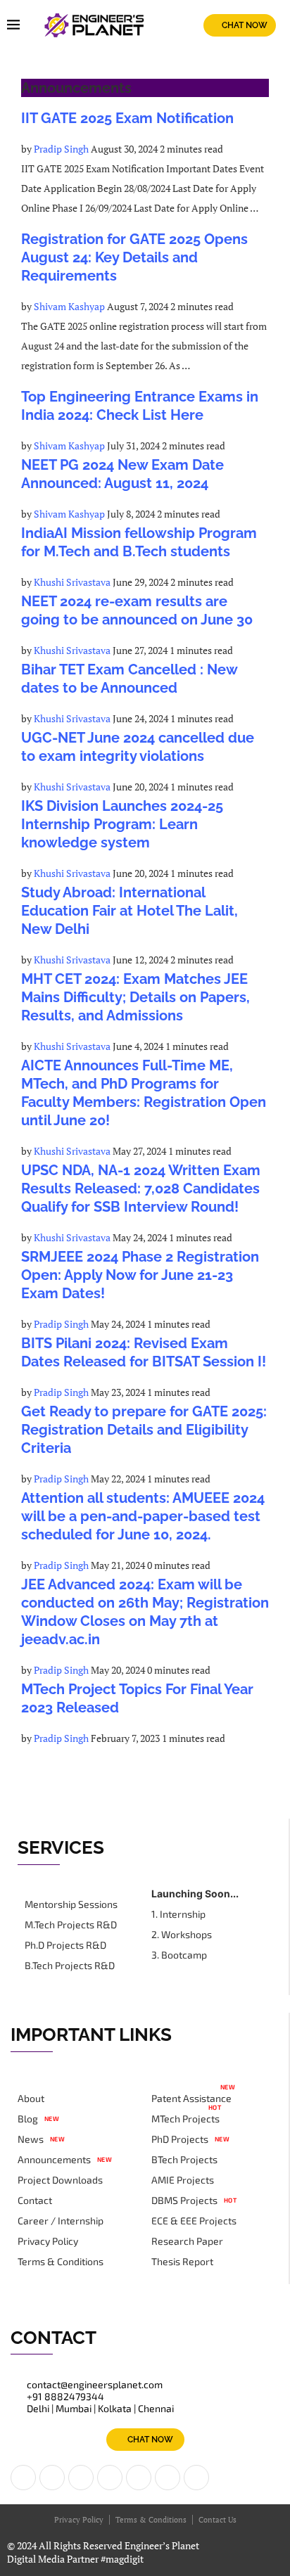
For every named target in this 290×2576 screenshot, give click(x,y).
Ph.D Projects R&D (65, 1945)
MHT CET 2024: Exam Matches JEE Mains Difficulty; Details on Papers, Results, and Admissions (135, 997)
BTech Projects (184, 2160)
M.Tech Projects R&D (71, 1925)
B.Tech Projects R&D (70, 1966)
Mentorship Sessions (71, 1904)
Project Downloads (60, 2180)
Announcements (54, 2160)
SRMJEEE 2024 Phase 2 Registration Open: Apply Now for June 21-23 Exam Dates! (140, 1275)
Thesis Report (182, 2262)
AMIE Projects (183, 2180)
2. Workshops (182, 1935)
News (31, 2139)
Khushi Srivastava (72, 582)
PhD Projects (180, 2139)
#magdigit (123, 2559)
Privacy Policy (48, 2241)
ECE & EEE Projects (194, 2221)
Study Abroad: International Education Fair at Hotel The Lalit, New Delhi (130, 911)
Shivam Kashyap (69, 306)
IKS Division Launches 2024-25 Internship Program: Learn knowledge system (122, 824)
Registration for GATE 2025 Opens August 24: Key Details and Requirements (134, 257)
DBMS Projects (184, 2200)
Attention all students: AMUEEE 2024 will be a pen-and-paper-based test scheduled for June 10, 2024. (143, 1516)
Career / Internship (61, 2221)
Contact (35, 2200)
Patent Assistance (191, 2098)
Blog (28, 2119)
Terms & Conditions (61, 2262)
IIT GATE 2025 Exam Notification (127, 118)
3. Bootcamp (179, 1955)
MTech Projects (185, 2119)
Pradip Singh (61, 149)
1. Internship (178, 1914)
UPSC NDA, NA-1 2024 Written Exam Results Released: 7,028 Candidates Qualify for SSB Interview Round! (141, 1188)
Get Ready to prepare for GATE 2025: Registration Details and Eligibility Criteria (144, 1430)
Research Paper (187, 2241)
